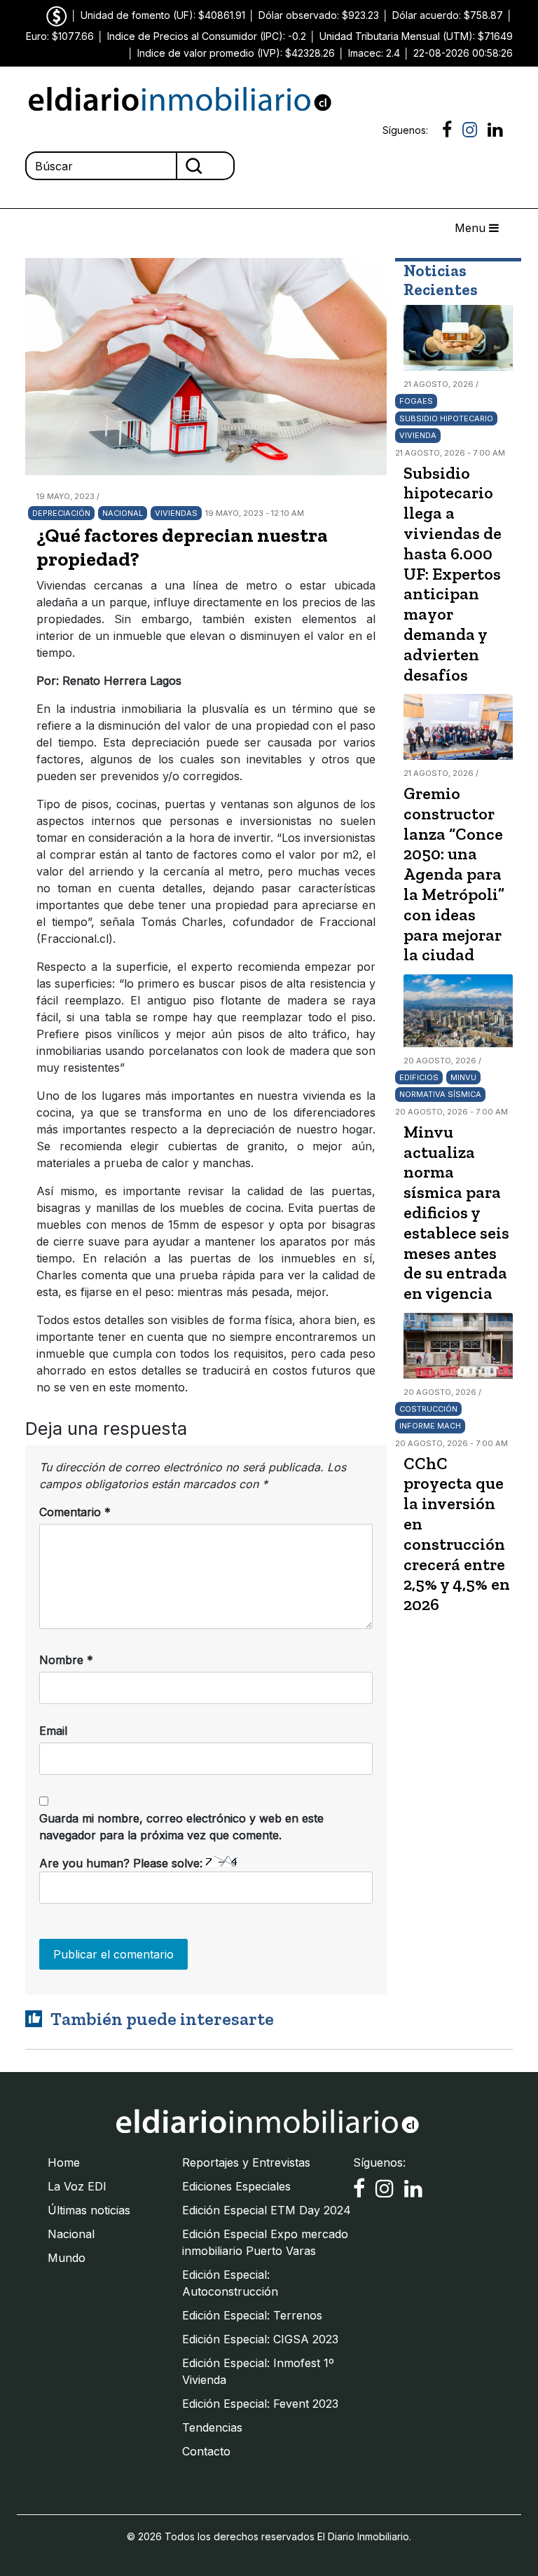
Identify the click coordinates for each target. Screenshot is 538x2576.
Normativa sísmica (440, 1094)
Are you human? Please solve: (123, 1863)
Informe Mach (430, 1426)
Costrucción (428, 1409)
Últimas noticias (89, 2210)
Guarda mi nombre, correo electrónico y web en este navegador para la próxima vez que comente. (181, 1827)
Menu (472, 228)
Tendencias (212, 2427)
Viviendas (176, 513)
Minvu (463, 1077)
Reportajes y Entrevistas (246, 2162)
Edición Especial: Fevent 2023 (260, 2404)
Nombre (66, 1660)
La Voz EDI (77, 2186)
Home (64, 2162)
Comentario (75, 1512)
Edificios (419, 1077)
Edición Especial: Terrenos (252, 2315)
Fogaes (416, 401)
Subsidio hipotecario (446, 418)
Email (53, 1731)
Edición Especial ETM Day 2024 (267, 2210)
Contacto (206, 2451)
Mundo (67, 2258)
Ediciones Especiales (236, 2186)
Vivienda (418, 435)
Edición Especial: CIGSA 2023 (260, 2339)
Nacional (123, 513)
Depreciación (61, 513)
